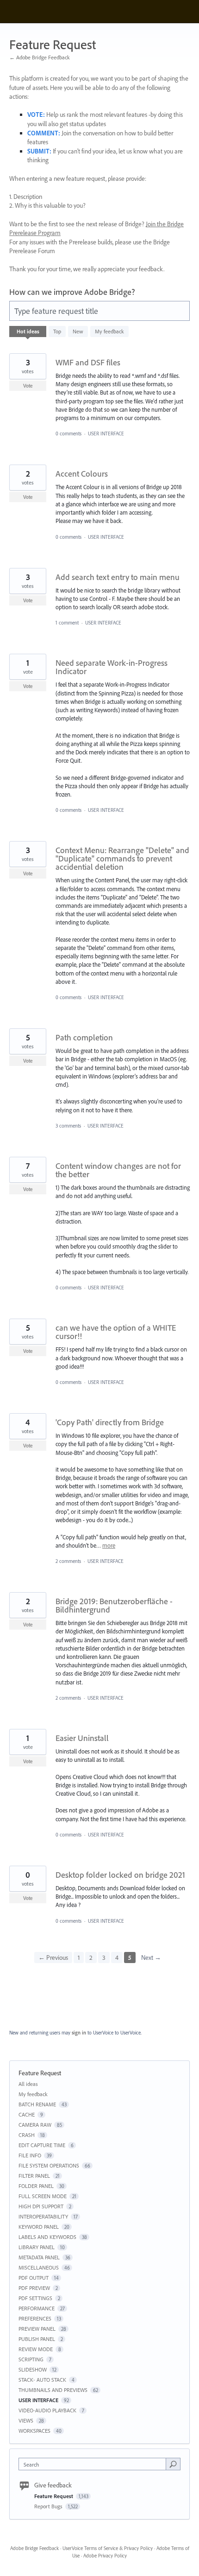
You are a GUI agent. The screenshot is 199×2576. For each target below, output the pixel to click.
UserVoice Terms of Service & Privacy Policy (108, 2548)
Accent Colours (82, 474)
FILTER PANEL (34, 2176)
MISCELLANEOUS (39, 2267)
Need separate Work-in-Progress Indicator (112, 667)
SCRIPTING (31, 2359)
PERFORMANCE (37, 2308)
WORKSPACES (34, 2431)
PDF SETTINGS (35, 2298)
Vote (28, 386)
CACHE (27, 2114)
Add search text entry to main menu (118, 577)
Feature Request (54, 2496)
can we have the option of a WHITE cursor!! (116, 1332)
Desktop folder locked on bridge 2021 (120, 1875)
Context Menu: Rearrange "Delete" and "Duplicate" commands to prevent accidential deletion (122, 858)
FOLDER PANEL (36, 2186)
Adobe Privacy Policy (105, 2556)
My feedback (109, 331)
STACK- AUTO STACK (42, 2380)
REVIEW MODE (36, 2349)
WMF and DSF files (88, 362)
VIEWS (26, 2420)
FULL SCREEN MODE (43, 2196)
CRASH (27, 2135)
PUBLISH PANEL (37, 2339)
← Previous (53, 1958)
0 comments (68, 434)
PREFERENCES (35, 2318)
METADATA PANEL (39, 2257)
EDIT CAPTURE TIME (42, 2145)
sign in (79, 2033)
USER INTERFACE (106, 434)
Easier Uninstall (82, 1738)
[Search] (173, 2464)
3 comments (68, 1126)
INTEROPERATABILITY (43, 2216)
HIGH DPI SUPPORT (41, 2206)
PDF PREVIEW (34, 2288)
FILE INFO (30, 2155)
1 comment (67, 623)
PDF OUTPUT (34, 2278)
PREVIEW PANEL (37, 2329)
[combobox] (94, 2464)
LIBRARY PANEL (37, 2247)
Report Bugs (49, 2506)
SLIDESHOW (33, 2369)
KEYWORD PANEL (39, 2227)
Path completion (84, 1037)
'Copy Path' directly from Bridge (110, 1422)
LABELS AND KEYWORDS (47, 2237)
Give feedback (53, 2485)
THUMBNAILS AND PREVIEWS (53, 2390)
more (109, 1546)
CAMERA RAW (35, 2125)
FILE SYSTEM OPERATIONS (49, 2165)
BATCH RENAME (37, 2104)
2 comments (68, 1561)
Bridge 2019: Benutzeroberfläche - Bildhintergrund (114, 1605)
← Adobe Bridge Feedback (40, 57)
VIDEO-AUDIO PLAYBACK (47, 2410)
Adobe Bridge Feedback (34, 2548)
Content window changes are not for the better (118, 1170)
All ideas (28, 2084)
